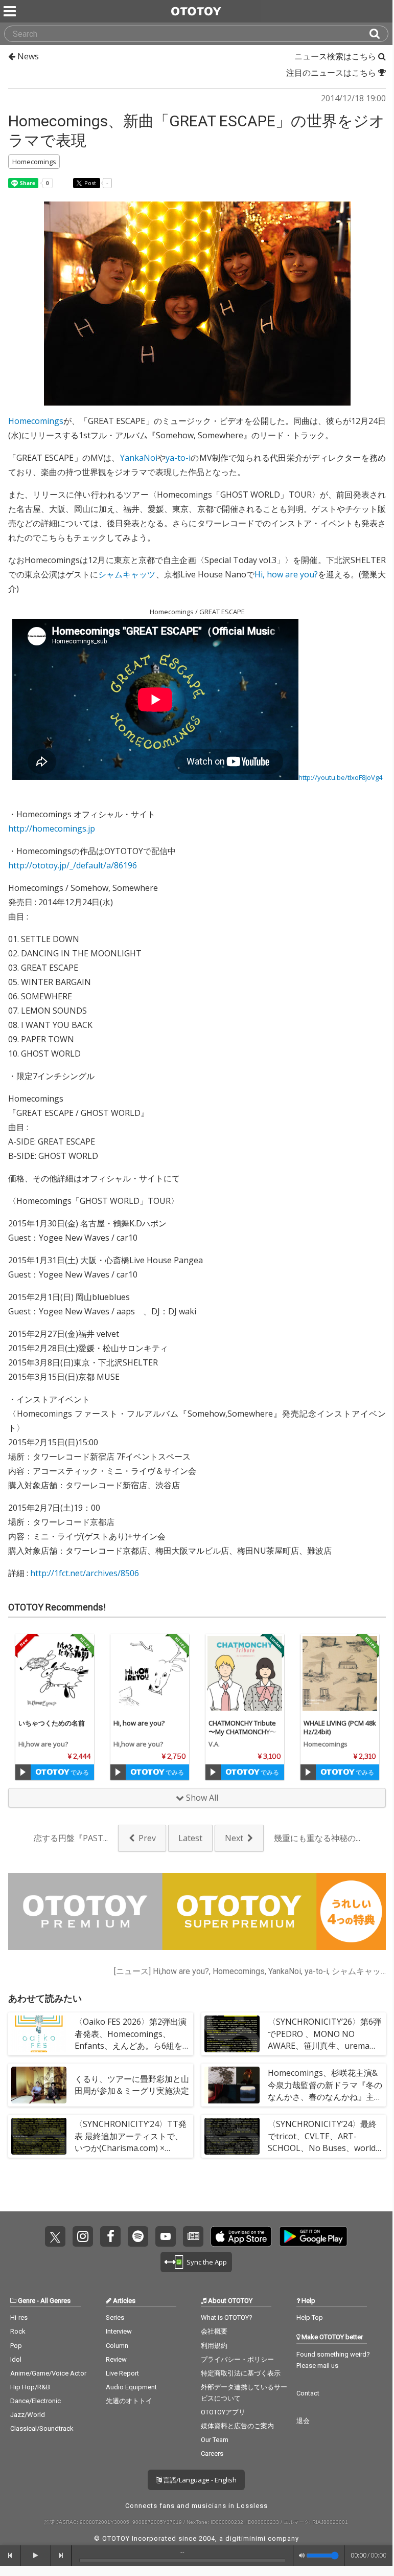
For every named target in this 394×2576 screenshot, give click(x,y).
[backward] (10, 2556)
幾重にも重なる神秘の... (317, 1838)
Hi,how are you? (43, 1744)
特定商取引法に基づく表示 (241, 2373)
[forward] (61, 2556)
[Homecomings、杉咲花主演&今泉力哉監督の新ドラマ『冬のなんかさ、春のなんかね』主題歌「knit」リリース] (232, 2085)
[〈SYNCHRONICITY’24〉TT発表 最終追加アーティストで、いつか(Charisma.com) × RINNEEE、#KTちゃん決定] (39, 2136)
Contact (308, 2393)
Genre (27, 2301)
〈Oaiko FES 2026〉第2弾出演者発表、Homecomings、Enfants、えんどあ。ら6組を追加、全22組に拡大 (131, 2040)
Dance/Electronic (36, 2401)
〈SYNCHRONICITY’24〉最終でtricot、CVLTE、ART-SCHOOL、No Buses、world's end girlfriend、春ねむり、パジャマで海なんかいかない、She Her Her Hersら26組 (325, 2154)
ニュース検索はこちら (336, 56)
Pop (16, 2346)
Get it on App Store (241, 2236)
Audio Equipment (131, 2387)
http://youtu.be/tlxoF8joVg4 (340, 777)
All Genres (55, 2301)
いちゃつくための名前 (52, 1723)
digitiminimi (246, 2538)
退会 (303, 2421)
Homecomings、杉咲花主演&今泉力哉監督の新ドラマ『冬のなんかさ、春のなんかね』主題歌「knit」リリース (325, 2091)
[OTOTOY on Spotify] (138, 2236)
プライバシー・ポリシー (237, 2359)
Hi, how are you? (286, 574)
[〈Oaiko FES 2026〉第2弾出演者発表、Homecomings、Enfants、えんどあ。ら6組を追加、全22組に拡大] (39, 2034)
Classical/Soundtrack (42, 2428)
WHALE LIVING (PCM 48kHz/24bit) (340, 1727)
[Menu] (11, 11)
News (27, 56)
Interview (119, 2331)
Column (117, 2346)
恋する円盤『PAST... (71, 1838)
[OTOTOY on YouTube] (166, 2236)
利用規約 (214, 2346)
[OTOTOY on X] (55, 2236)
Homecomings (36, 421)
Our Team (215, 2440)
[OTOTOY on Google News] (193, 2236)
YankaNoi (139, 458)
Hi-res (19, 2317)
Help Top (310, 2317)
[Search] (379, 34)
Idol (16, 2359)
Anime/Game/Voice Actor (48, 2373)
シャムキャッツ (127, 574)
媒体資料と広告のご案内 (237, 2426)
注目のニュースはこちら (332, 73)
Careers (212, 2454)
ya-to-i (178, 458)
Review (116, 2359)
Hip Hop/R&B (30, 2387)
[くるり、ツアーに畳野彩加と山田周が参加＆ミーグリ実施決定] (39, 2085)
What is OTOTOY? (227, 2317)
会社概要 (214, 2331)
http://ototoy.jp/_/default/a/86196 (73, 865)
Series (115, 2317)
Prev (147, 1838)
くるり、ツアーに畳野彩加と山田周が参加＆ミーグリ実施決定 (132, 2085)
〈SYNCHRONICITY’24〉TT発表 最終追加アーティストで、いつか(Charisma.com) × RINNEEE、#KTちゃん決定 (131, 2142)
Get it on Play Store (313, 2236)
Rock (18, 2331)
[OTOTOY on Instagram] (83, 2236)
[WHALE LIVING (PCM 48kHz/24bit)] (340, 1673)
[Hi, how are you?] (150, 1673)
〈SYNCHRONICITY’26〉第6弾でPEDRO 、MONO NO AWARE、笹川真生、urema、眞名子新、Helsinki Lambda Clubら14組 (325, 2045)
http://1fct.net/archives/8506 (85, 1573)
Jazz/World (28, 2415)
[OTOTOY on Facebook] (110, 2236)
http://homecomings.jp (52, 828)
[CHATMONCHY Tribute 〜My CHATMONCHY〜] (245, 1673)
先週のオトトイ (129, 2401)
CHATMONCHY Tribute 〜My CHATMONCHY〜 (242, 1727)
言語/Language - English (199, 2480)
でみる (79, 1772)
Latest (190, 1838)
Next (234, 1838)
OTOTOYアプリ (223, 2412)
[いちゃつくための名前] (55, 1673)
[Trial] (23, 1772)
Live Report (122, 2373)
